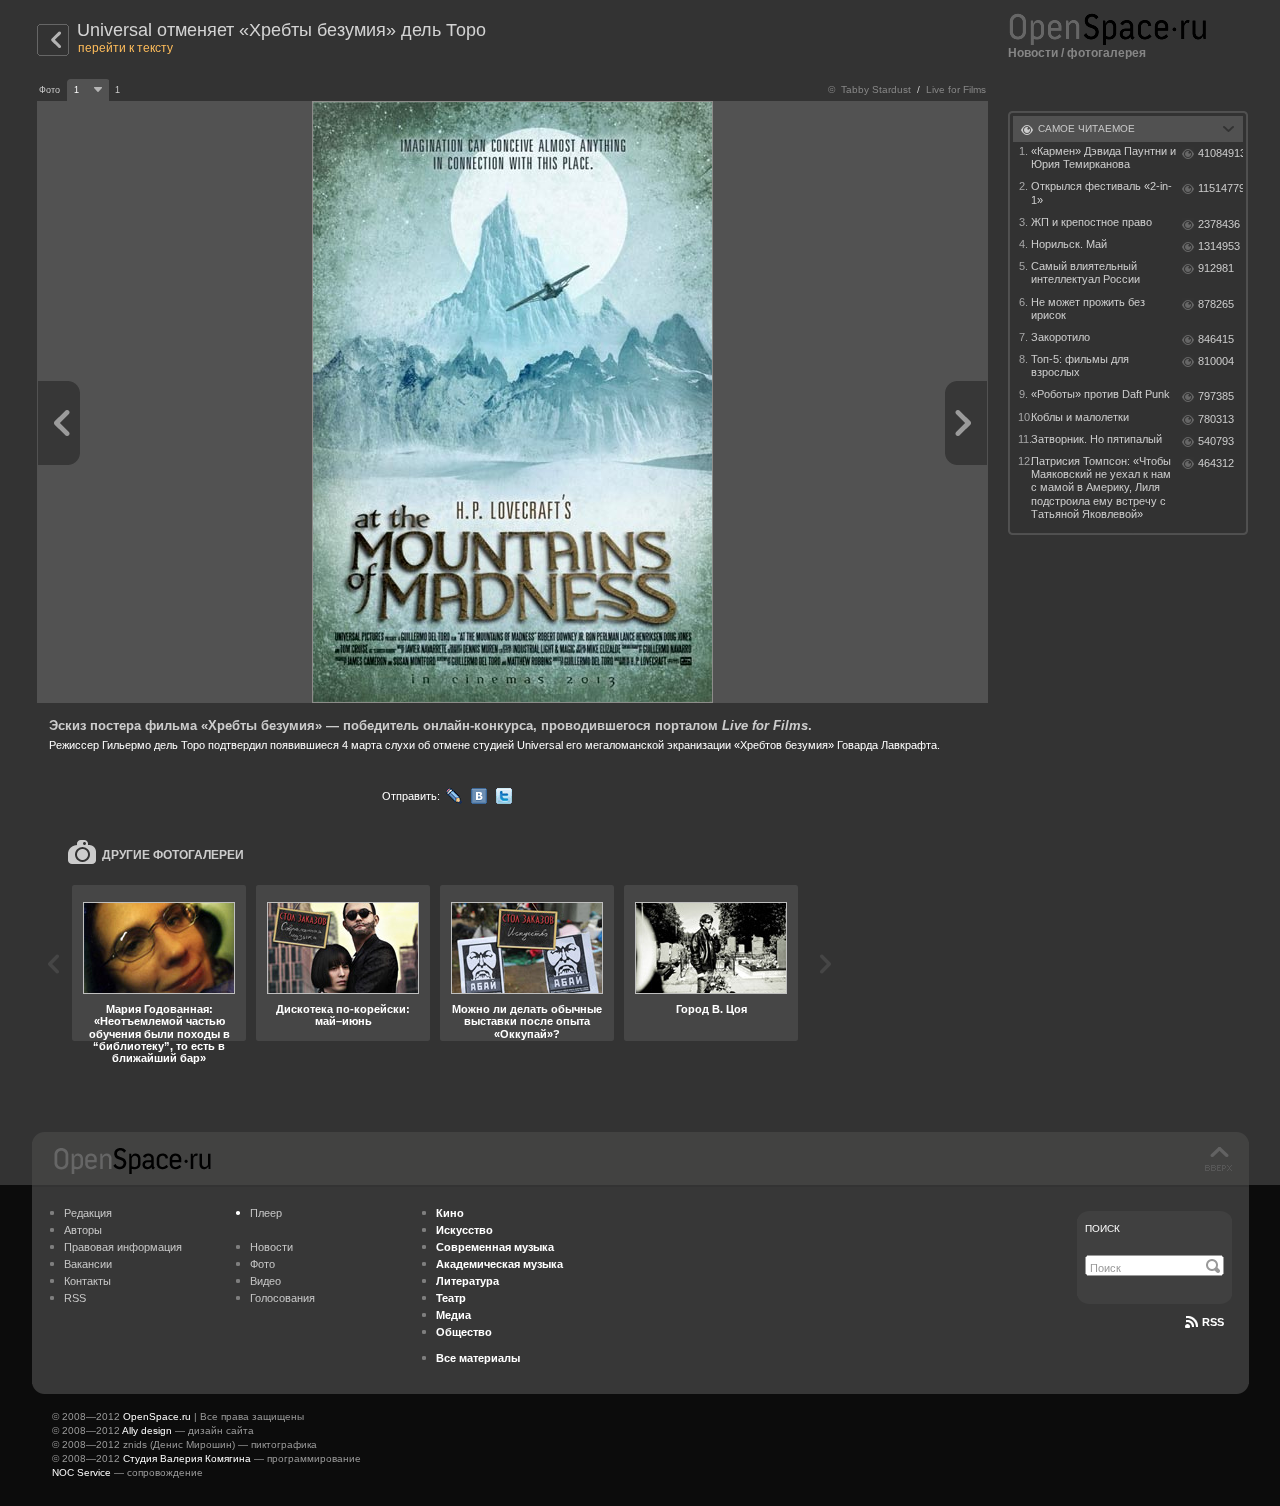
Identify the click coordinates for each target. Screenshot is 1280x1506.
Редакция (88, 1213)
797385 (1216, 396)
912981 (1216, 268)
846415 (1216, 339)
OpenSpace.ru (157, 1416)
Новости (1033, 53)
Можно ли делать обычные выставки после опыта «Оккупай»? (527, 1021)
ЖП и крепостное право (1091, 222)
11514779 (1220, 188)
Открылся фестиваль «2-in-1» (1101, 192)
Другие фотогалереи (173, 855)
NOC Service (81, 1472)
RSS (75, 1298)
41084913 (1220, 153)
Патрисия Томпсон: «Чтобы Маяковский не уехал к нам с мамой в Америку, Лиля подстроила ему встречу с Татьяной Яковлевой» (1101, 487)
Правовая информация (123, 1247)
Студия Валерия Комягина (187, 1458)
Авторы (83, 1230)
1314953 (1219, 246)
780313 (1216, 419)
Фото (262, 1264)
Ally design (147, 1430)
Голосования (282, 1298)
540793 (1216, 441)
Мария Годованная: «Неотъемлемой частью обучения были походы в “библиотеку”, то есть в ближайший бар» (159, 1033)
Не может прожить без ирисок (1088, 308)
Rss (1213, 1322)
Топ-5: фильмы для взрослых (1080, 365)
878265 (1216, 304)
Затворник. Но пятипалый (1096, 439)
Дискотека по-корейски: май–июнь (343, 1015)
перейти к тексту (125, 48)
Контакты (87, 1281)
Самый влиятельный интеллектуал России (1085, 272)
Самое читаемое (1086, 128)
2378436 (1219, 224)
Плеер (266, 1213)
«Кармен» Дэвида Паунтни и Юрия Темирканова (1103, 157)
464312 (1216, 463)
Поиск (1102, 1228)
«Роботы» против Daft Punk (1100, 394)
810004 (1216, 361)
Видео (265, 1281)
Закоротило (1060, 337)
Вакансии (88, 1264)
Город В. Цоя (711, 1009)
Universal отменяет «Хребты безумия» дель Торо (281, 30)
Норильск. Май (1069, 244)
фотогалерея (1106, 53)
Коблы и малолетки (1080, 417)
